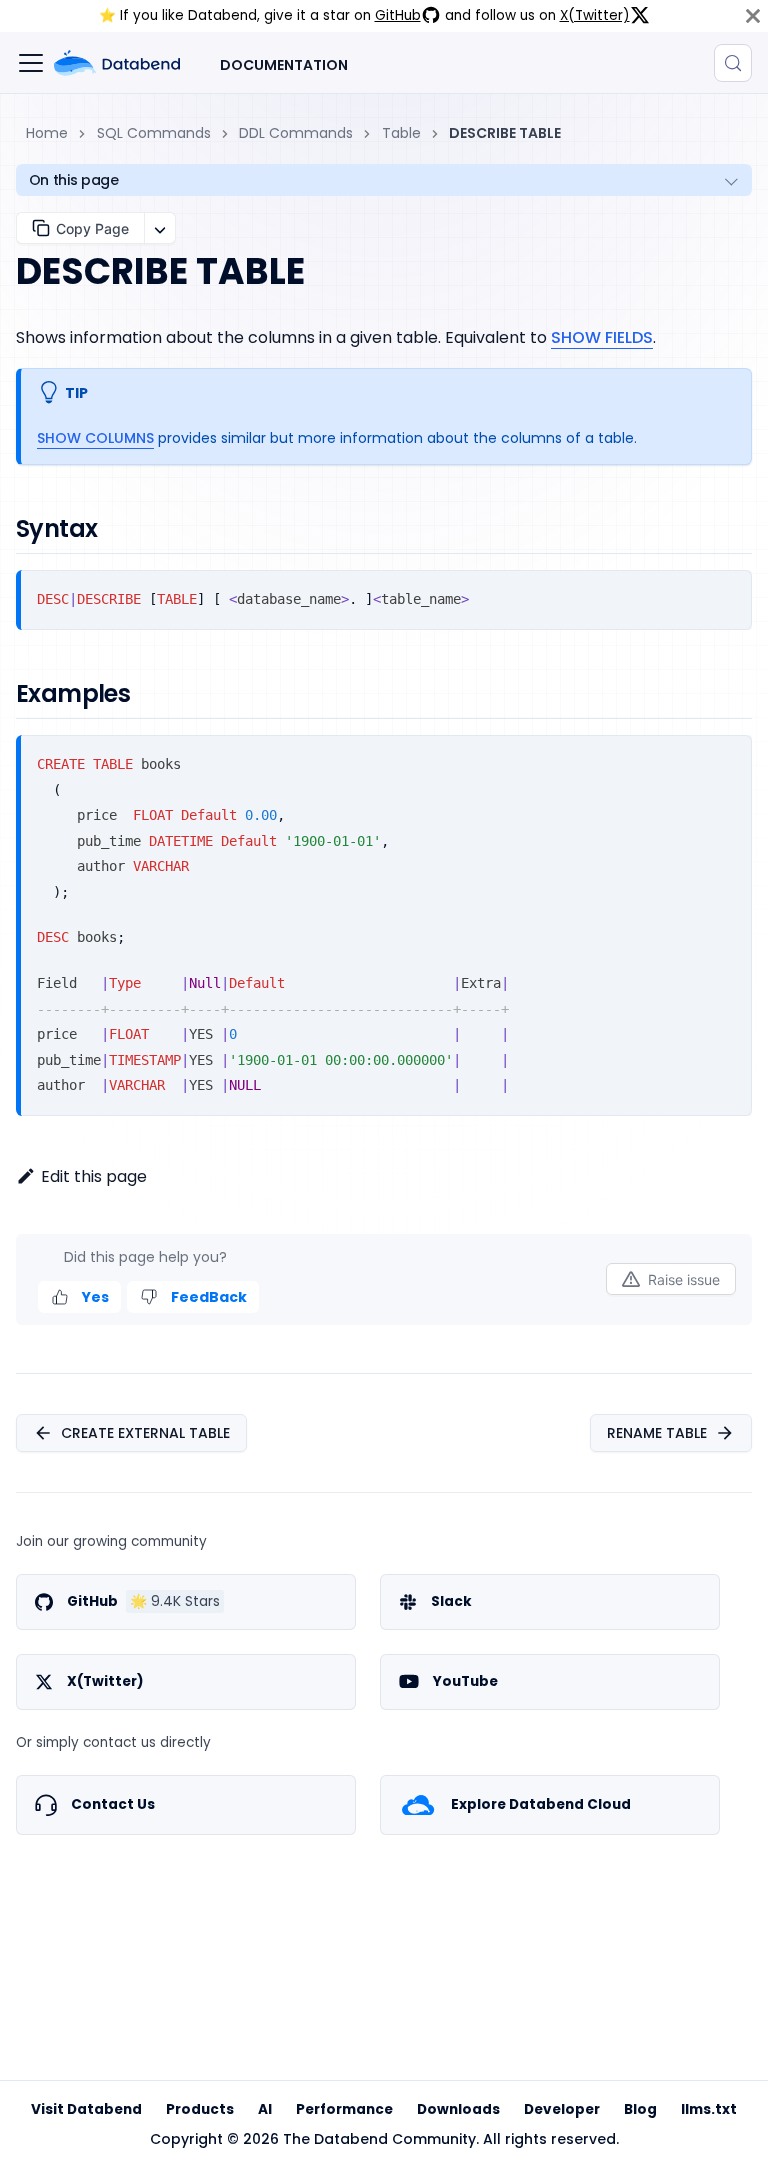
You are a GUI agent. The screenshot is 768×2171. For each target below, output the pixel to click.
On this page (74, 180)
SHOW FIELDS (602, 337)
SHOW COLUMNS (95, 438)
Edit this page (94, 1176)
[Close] (753, 16)
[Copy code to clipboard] (728, 593)
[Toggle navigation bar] (31, 63)
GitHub (398, 15)
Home (47, 133)
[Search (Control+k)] (733, 63)
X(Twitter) (595, 15)
